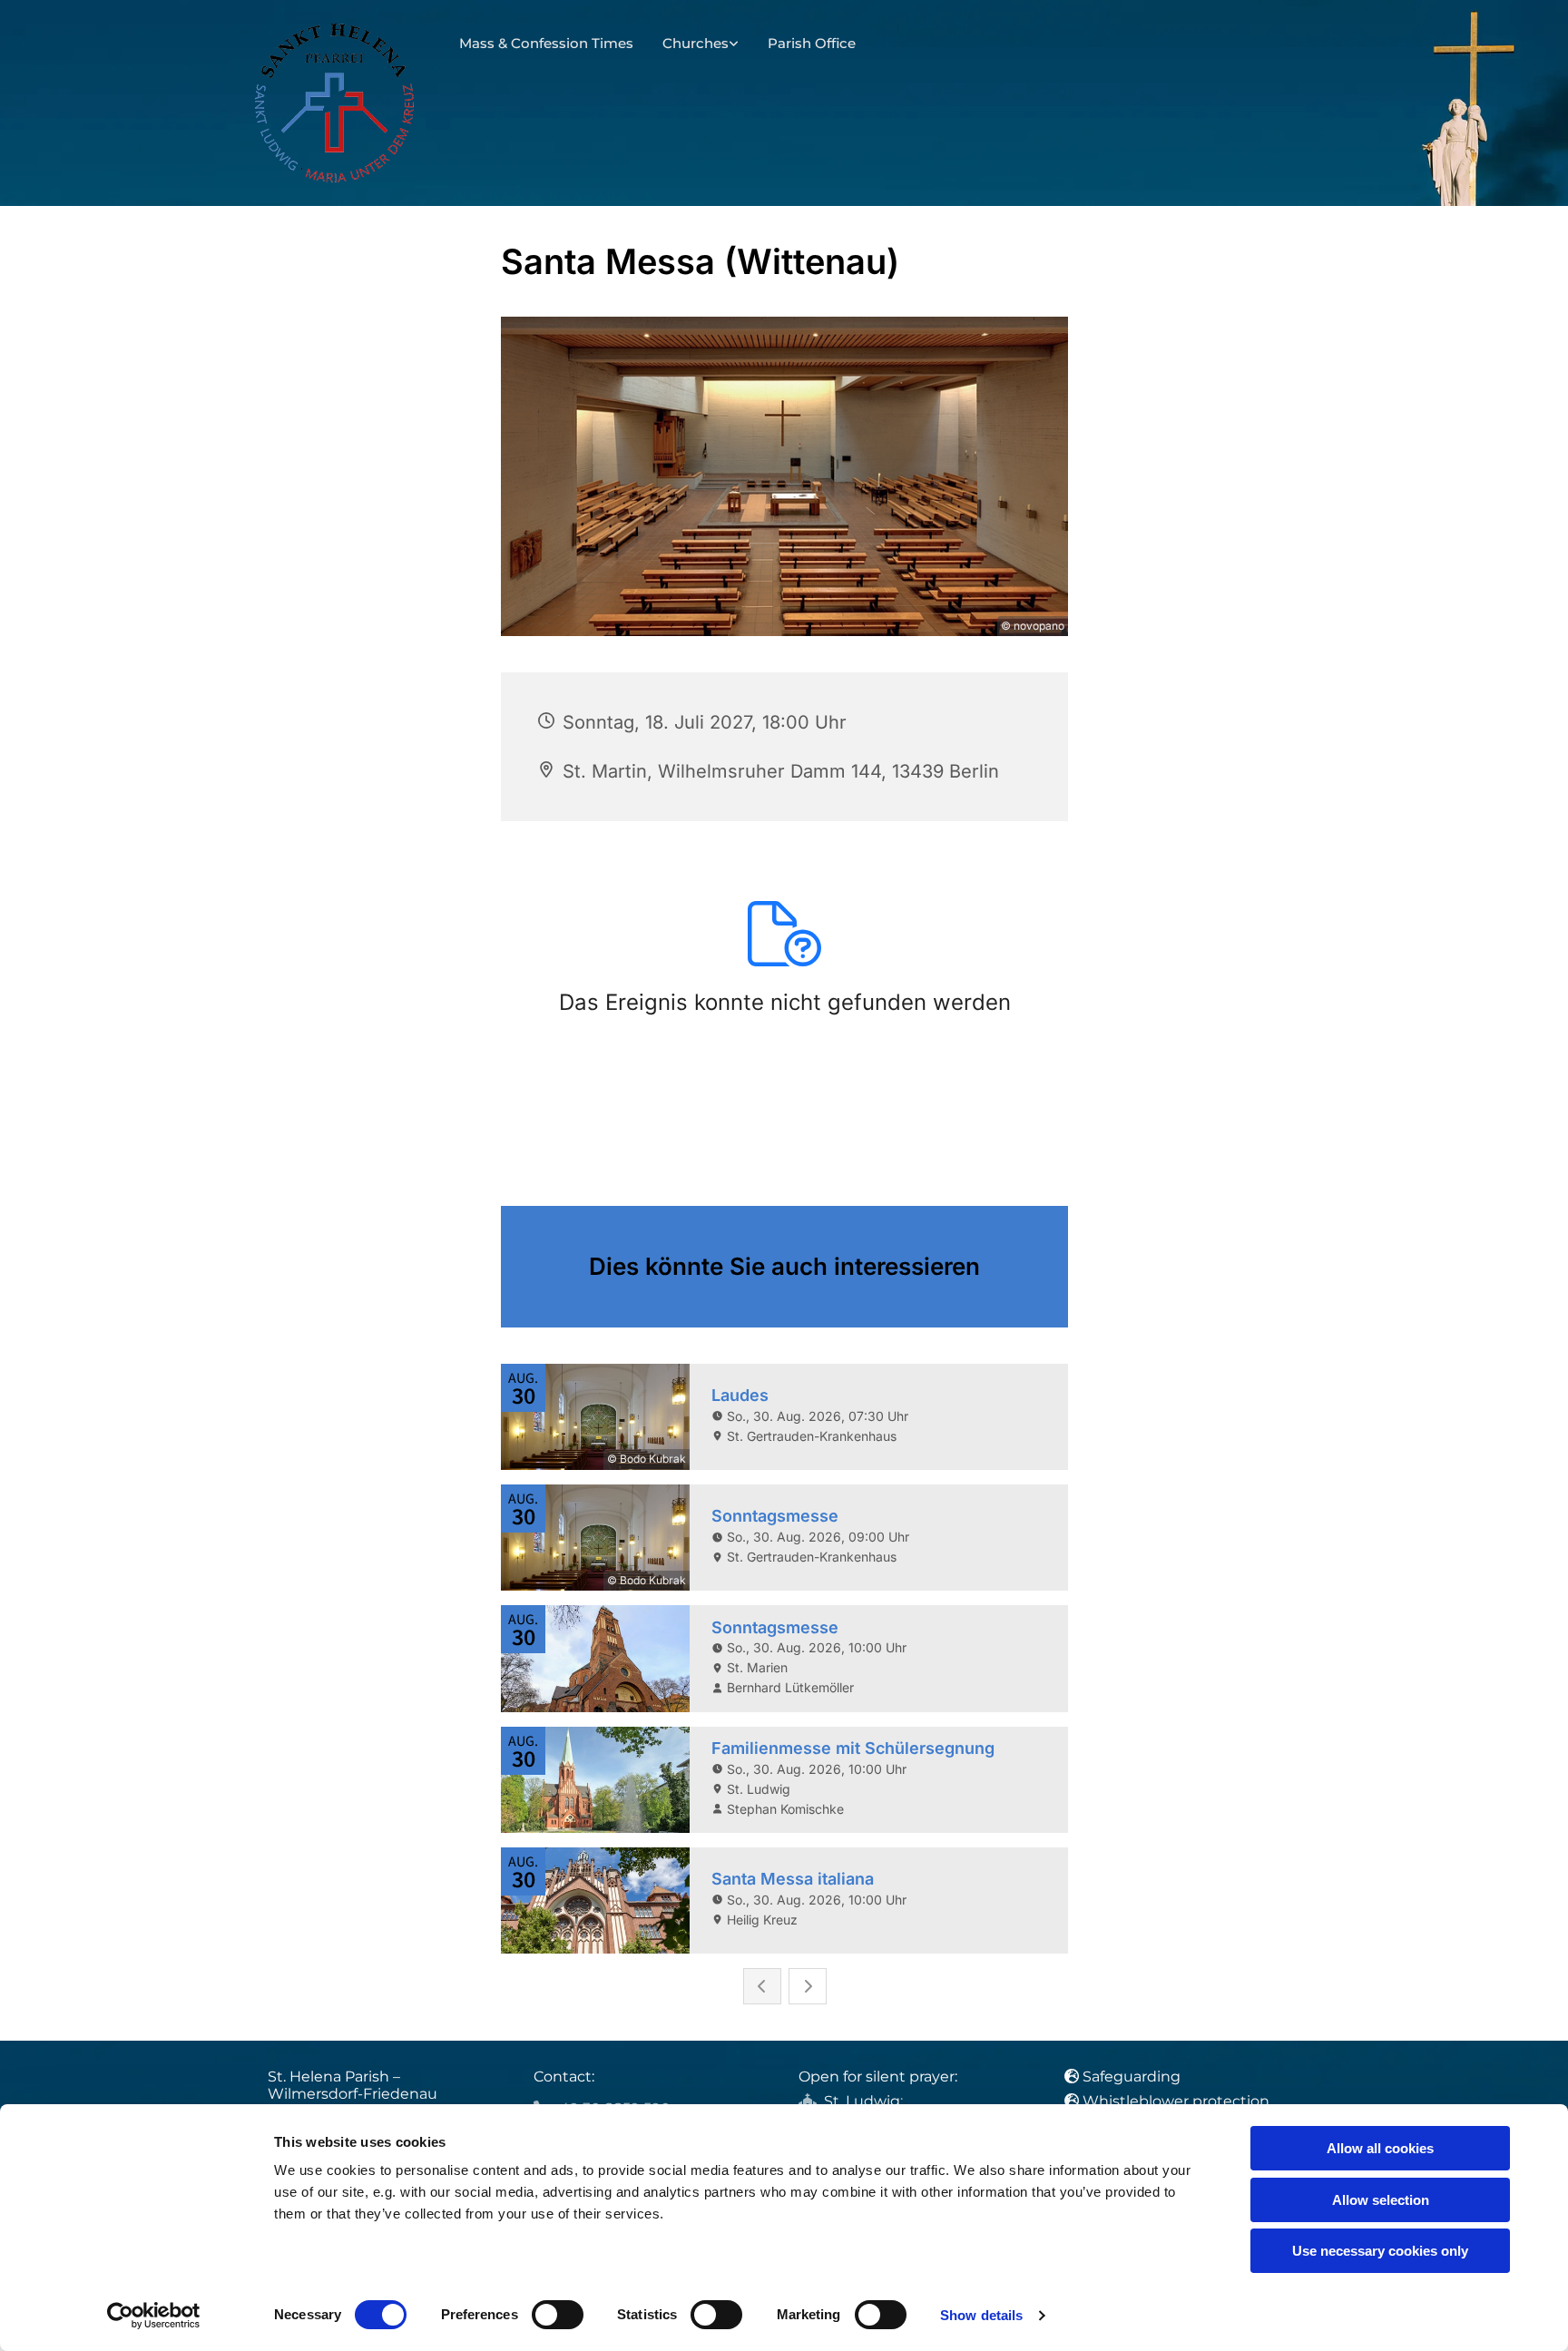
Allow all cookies (1380, 2148)
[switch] (558, 2315)
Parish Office (812, 43)
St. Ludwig (862, 2101)
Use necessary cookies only (1380, 2251)
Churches (696, 43)
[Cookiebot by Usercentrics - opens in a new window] (154, 2316)
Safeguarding (1132, 2077)
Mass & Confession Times (546, 43)
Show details (981, 2315)
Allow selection (1381, 2200)
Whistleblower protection (1176, 2101)
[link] (701, 44)
